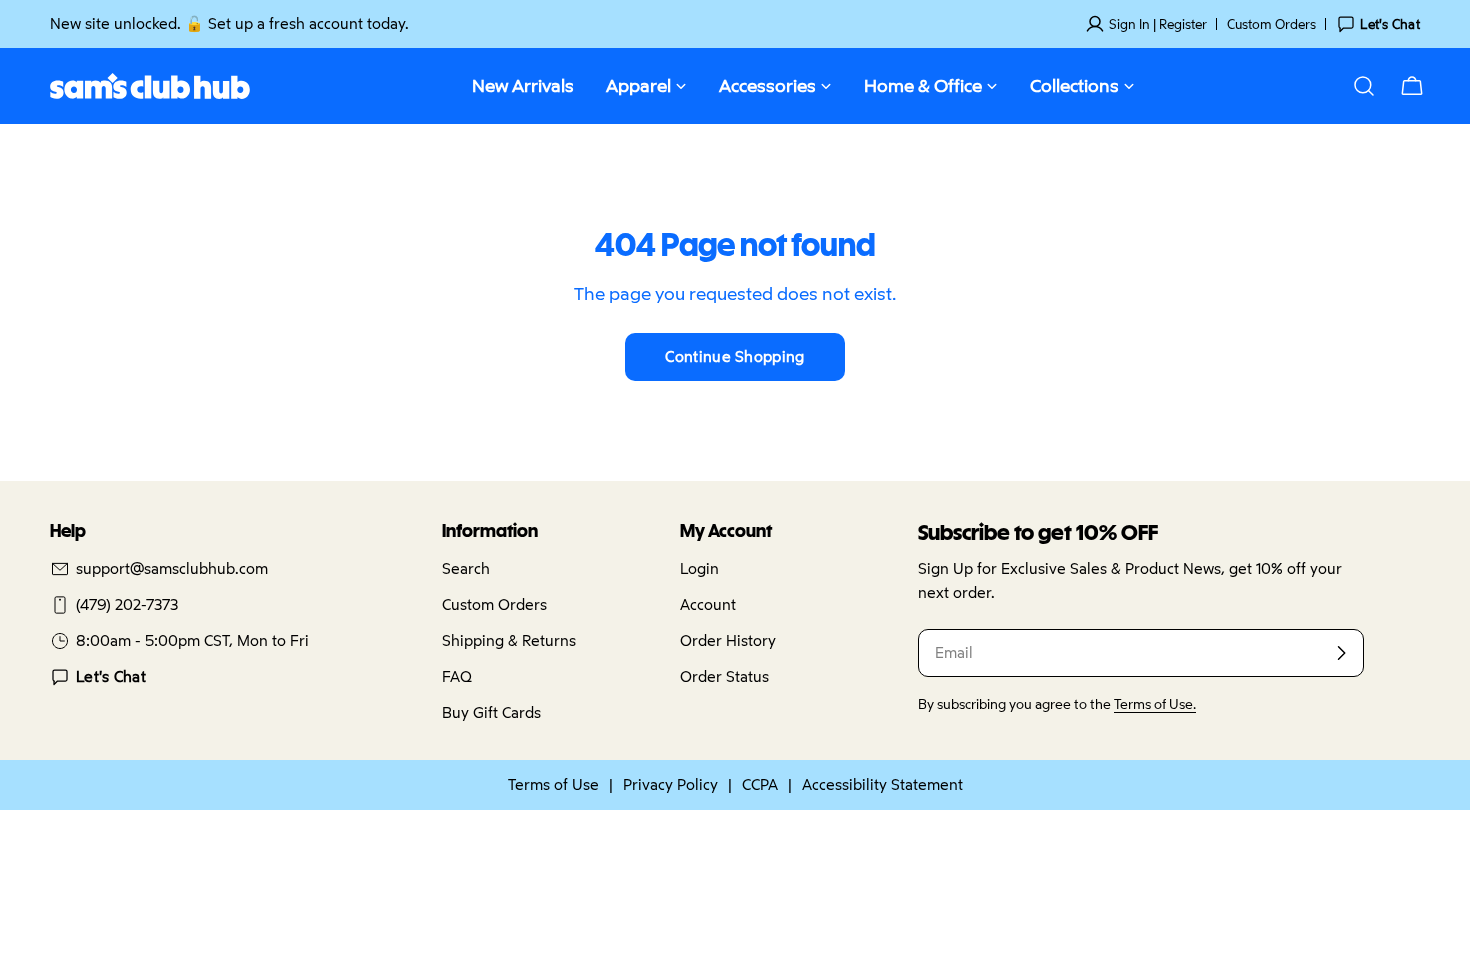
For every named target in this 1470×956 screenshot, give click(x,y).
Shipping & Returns (509, 640)
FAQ (457, 676)
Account (708, 604)
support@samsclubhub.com (172, 568)
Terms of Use (553, 784)
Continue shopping (734, 356)
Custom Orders (1271, 24)
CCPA (760, 784)
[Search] (1364, 86)
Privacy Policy (670, 784)
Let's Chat (111, 676)
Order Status (724, 676)
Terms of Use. (1155, 704)
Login (699, 568)
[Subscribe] (1341, 653)
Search (466, 568)
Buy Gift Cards (491, 712)
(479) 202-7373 (127, 604)
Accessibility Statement (882, 784)
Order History (728, 640)
